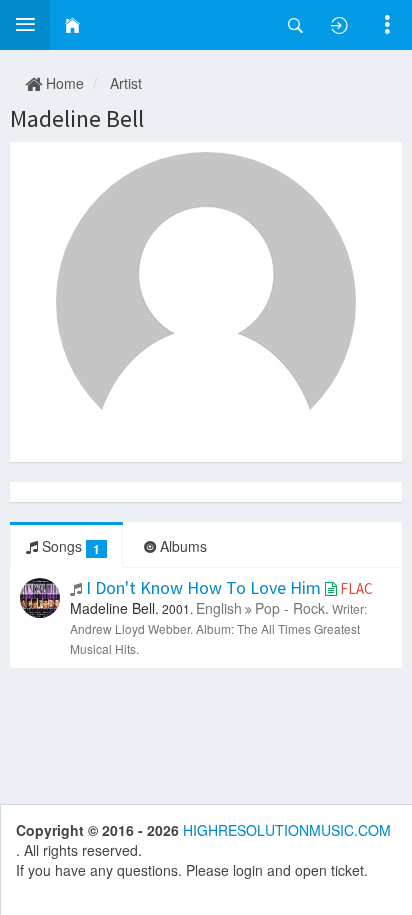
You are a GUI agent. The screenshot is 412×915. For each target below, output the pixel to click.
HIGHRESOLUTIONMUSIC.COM (287, 830)
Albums (181, 546)
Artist (126, 83)
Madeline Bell (77, 118)
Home (63, 83)
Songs (69, 546)
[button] (25, 25)
